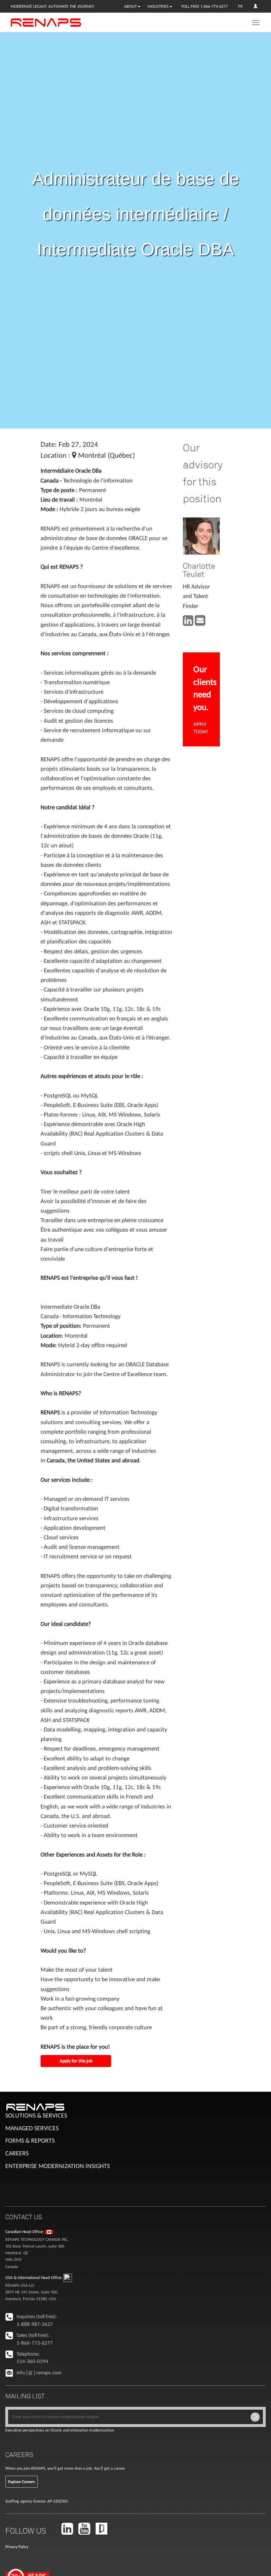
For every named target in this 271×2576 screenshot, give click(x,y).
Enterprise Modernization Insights (58, 2166)
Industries (158, 6)
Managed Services (32, 2128)
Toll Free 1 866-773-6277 (204, 6)
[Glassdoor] (104, 2532)
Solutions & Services (36, 2115)
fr (240, 6)
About (131, 6)
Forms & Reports (30, 2140)
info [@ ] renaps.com (39, 2373)
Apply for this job (76, 2061)
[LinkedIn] (69, 2532)
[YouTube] (86, 2532)
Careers (17, 2153)
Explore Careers (22, 2482)
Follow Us (26, 2530)
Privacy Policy (17, 2547)
